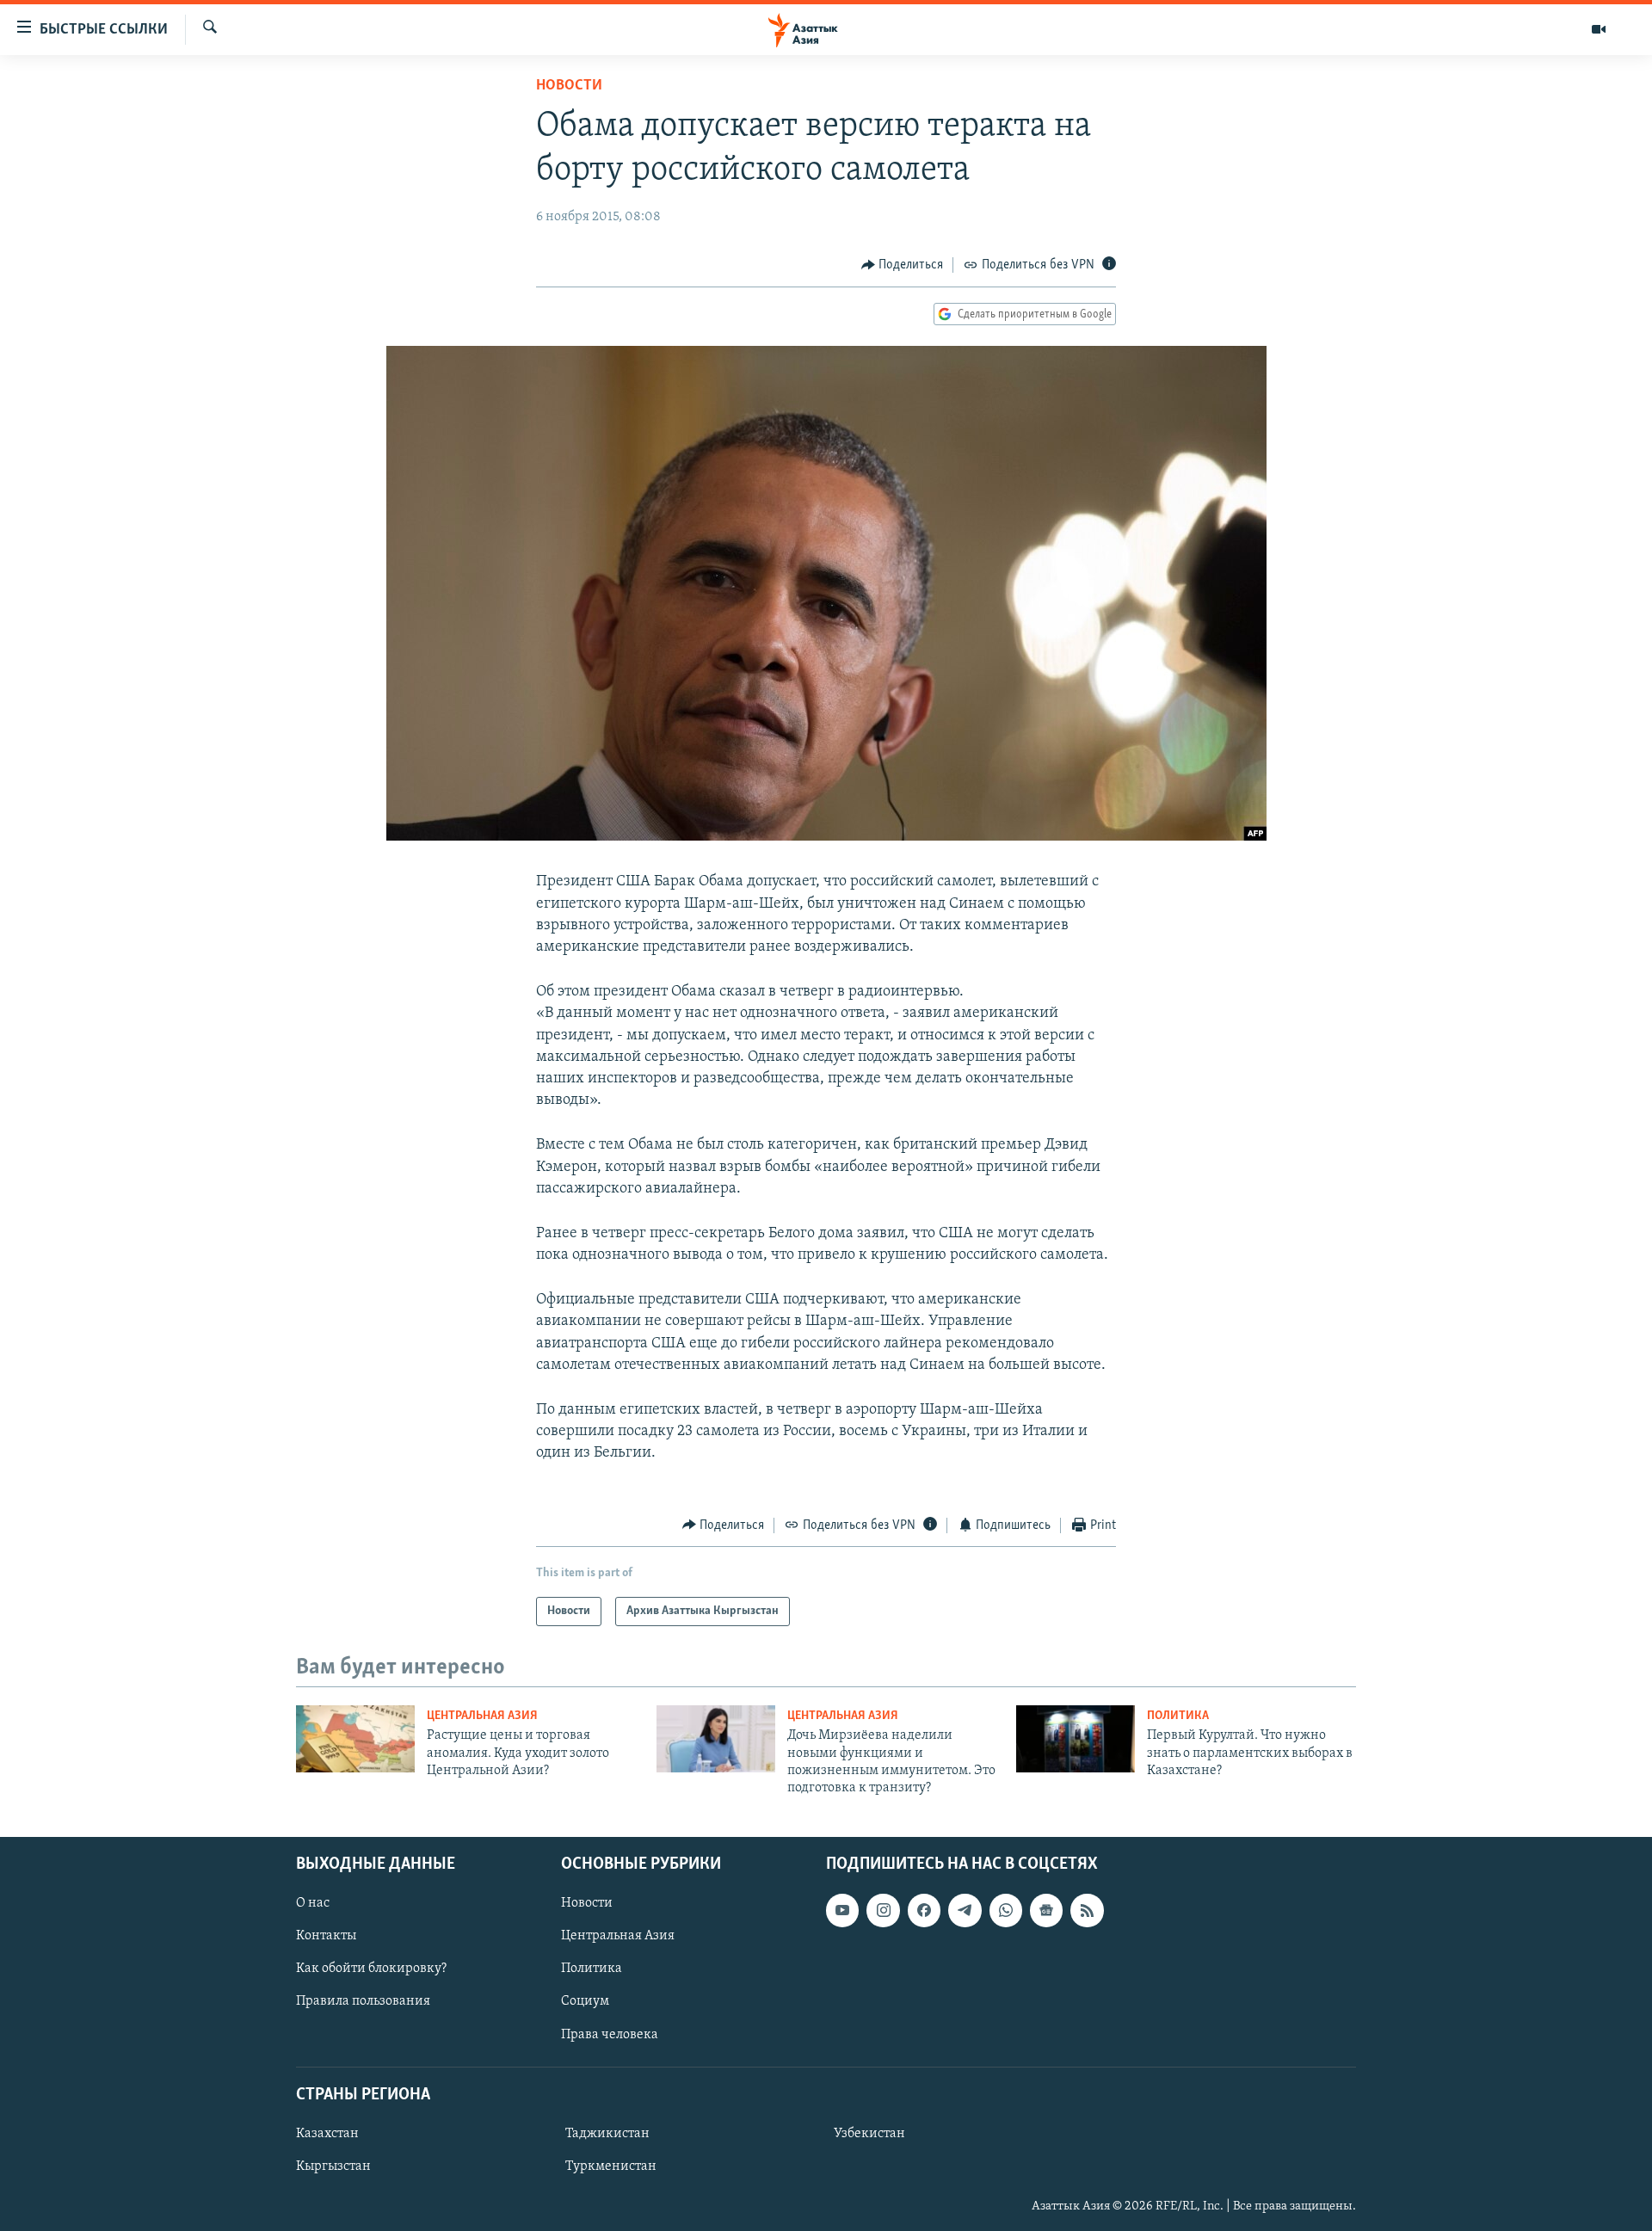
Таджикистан (607, 2134)
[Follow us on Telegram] (965, 1910)
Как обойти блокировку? (371, 1969)
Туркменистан (611, 2166)
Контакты (326, 1936)
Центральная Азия (482, 1716)
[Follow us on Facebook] (924, 1910)
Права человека (610, 2034)
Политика (1178, 1716)
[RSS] (1087, 1910)
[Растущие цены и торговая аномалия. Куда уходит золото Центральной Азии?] (355, 1739)
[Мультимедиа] (1599, 29)
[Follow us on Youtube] (842, 1910)
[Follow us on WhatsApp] (1006, 1910)
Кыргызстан (333, 2166)
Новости (569, 86)
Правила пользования (363, 2001)
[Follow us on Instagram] (883, 1910)
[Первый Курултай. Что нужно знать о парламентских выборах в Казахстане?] (1076, 1739)
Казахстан (327, 2134)
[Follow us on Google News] (1046, 1910)
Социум (585, 2001)
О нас (313, 1903)
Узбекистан (869, 2134)
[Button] (903, 265)
